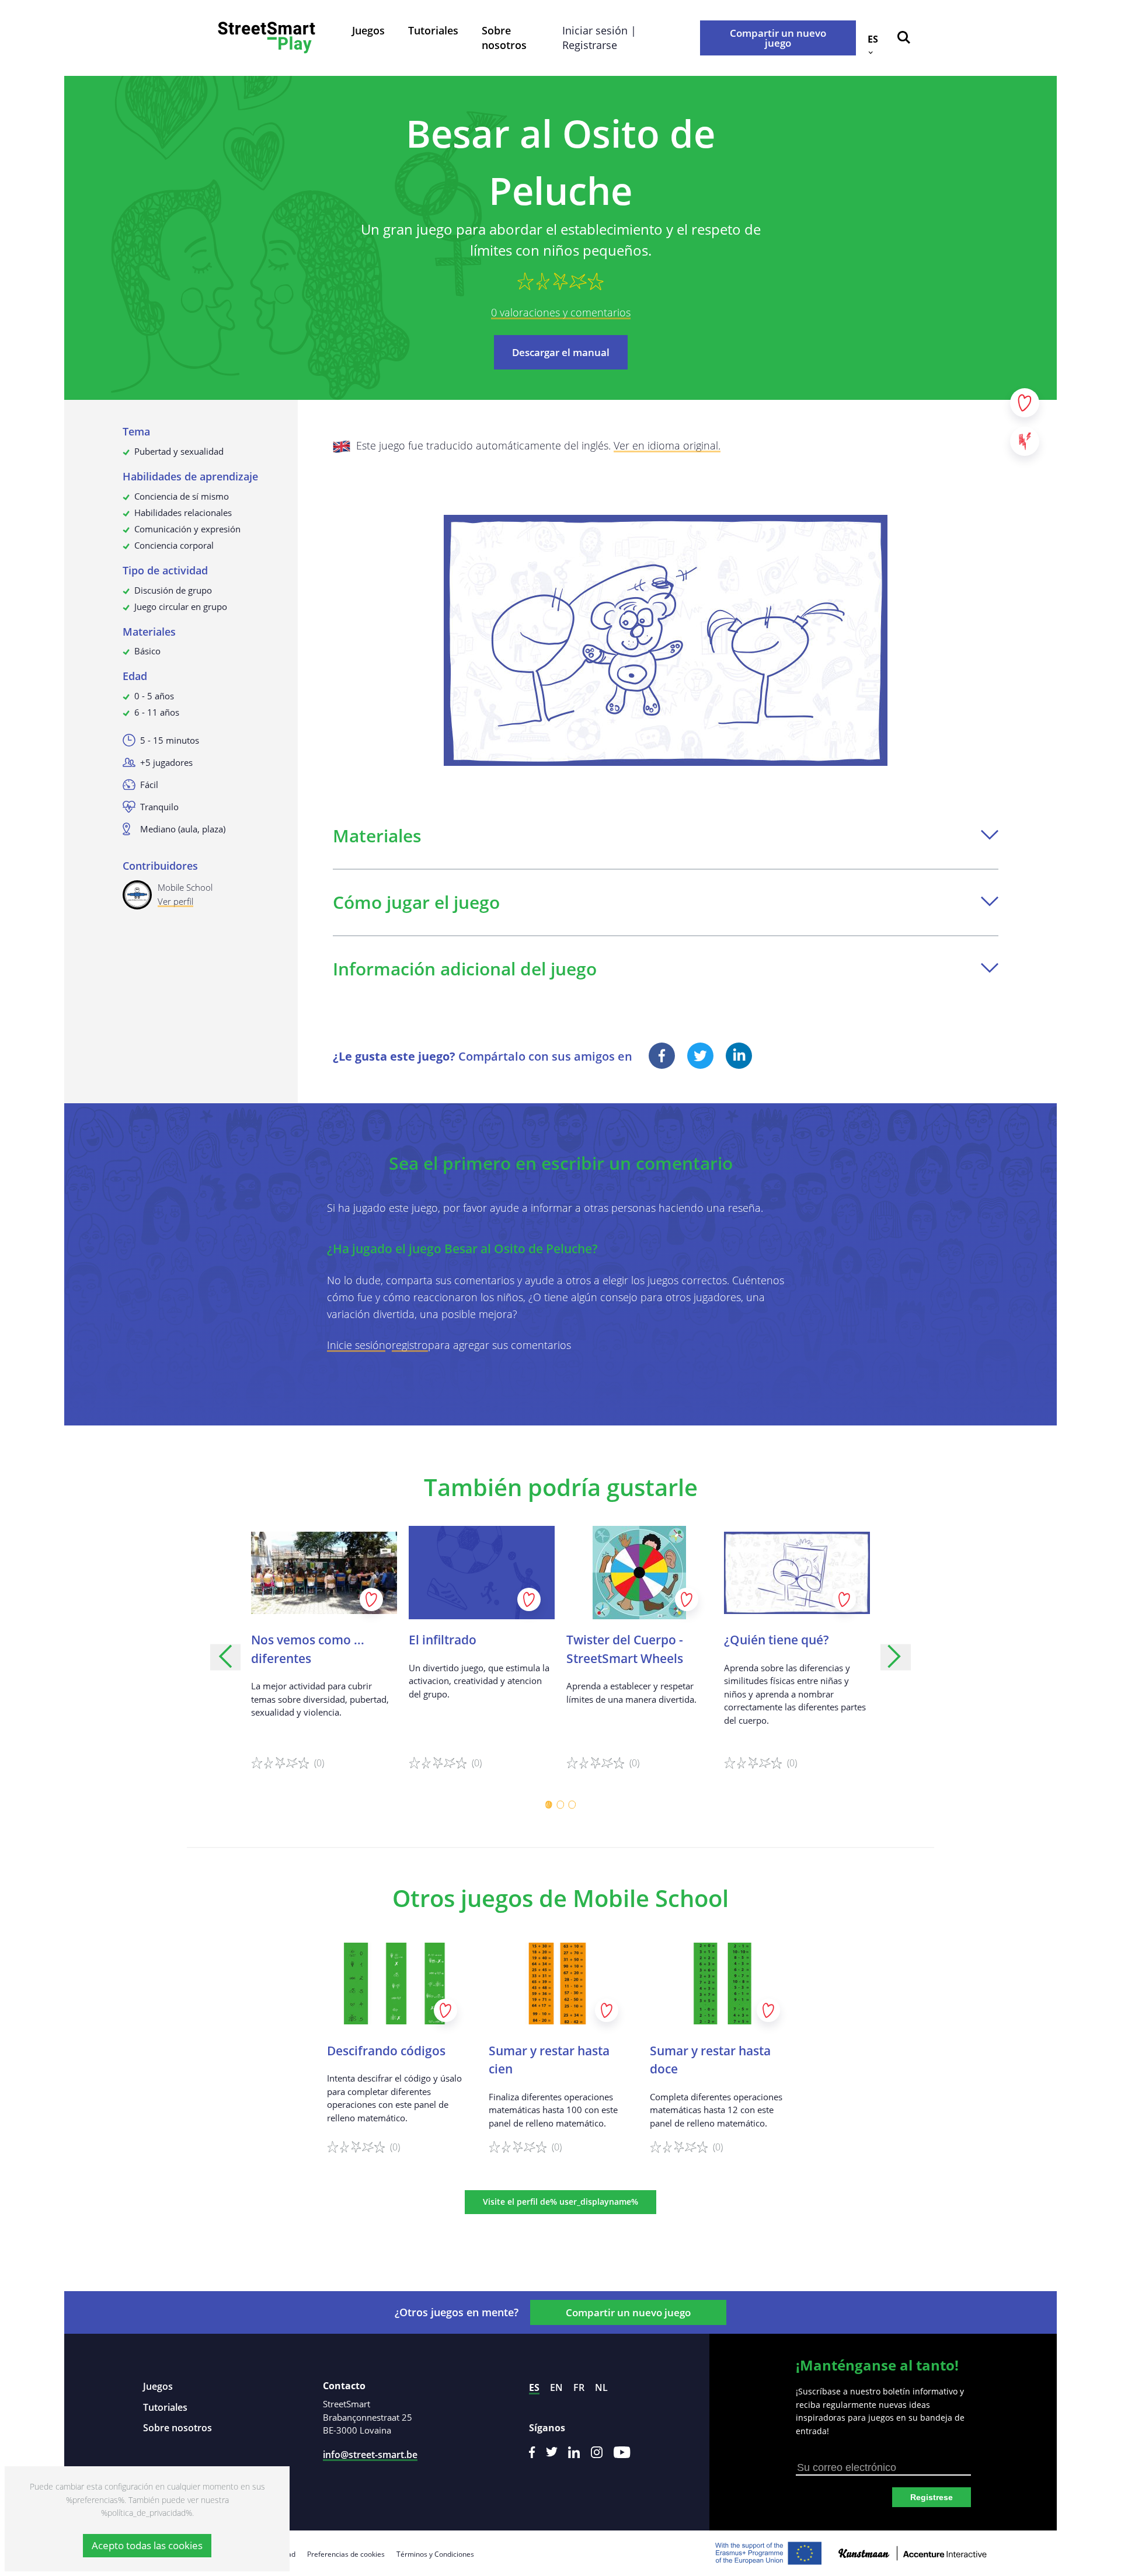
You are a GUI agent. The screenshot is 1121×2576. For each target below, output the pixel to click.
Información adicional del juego (465, 969)
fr (579, 2387)
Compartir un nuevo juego (778, 38)
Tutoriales (433, 30)
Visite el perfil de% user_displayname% (560, 2202)
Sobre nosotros (504, 38)
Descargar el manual (561, 352)
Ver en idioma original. (667, 445)
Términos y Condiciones (435, 2554)
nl (601, 2387)
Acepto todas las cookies (147, 2545)
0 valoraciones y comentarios (561, 312)
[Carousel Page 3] (572, 1805)
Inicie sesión (356, 1345)
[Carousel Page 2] (560, 1805)
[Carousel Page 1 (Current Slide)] (549, 1805)
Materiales (377, 836)
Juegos (368, 30)
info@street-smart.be (370, 2455)
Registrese (932, 2497)
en (556, 2387)
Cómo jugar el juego (416, 902)
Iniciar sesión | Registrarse (599, 38)
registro (410, 1345)
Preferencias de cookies (346, 2554)
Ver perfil (175, 901)
